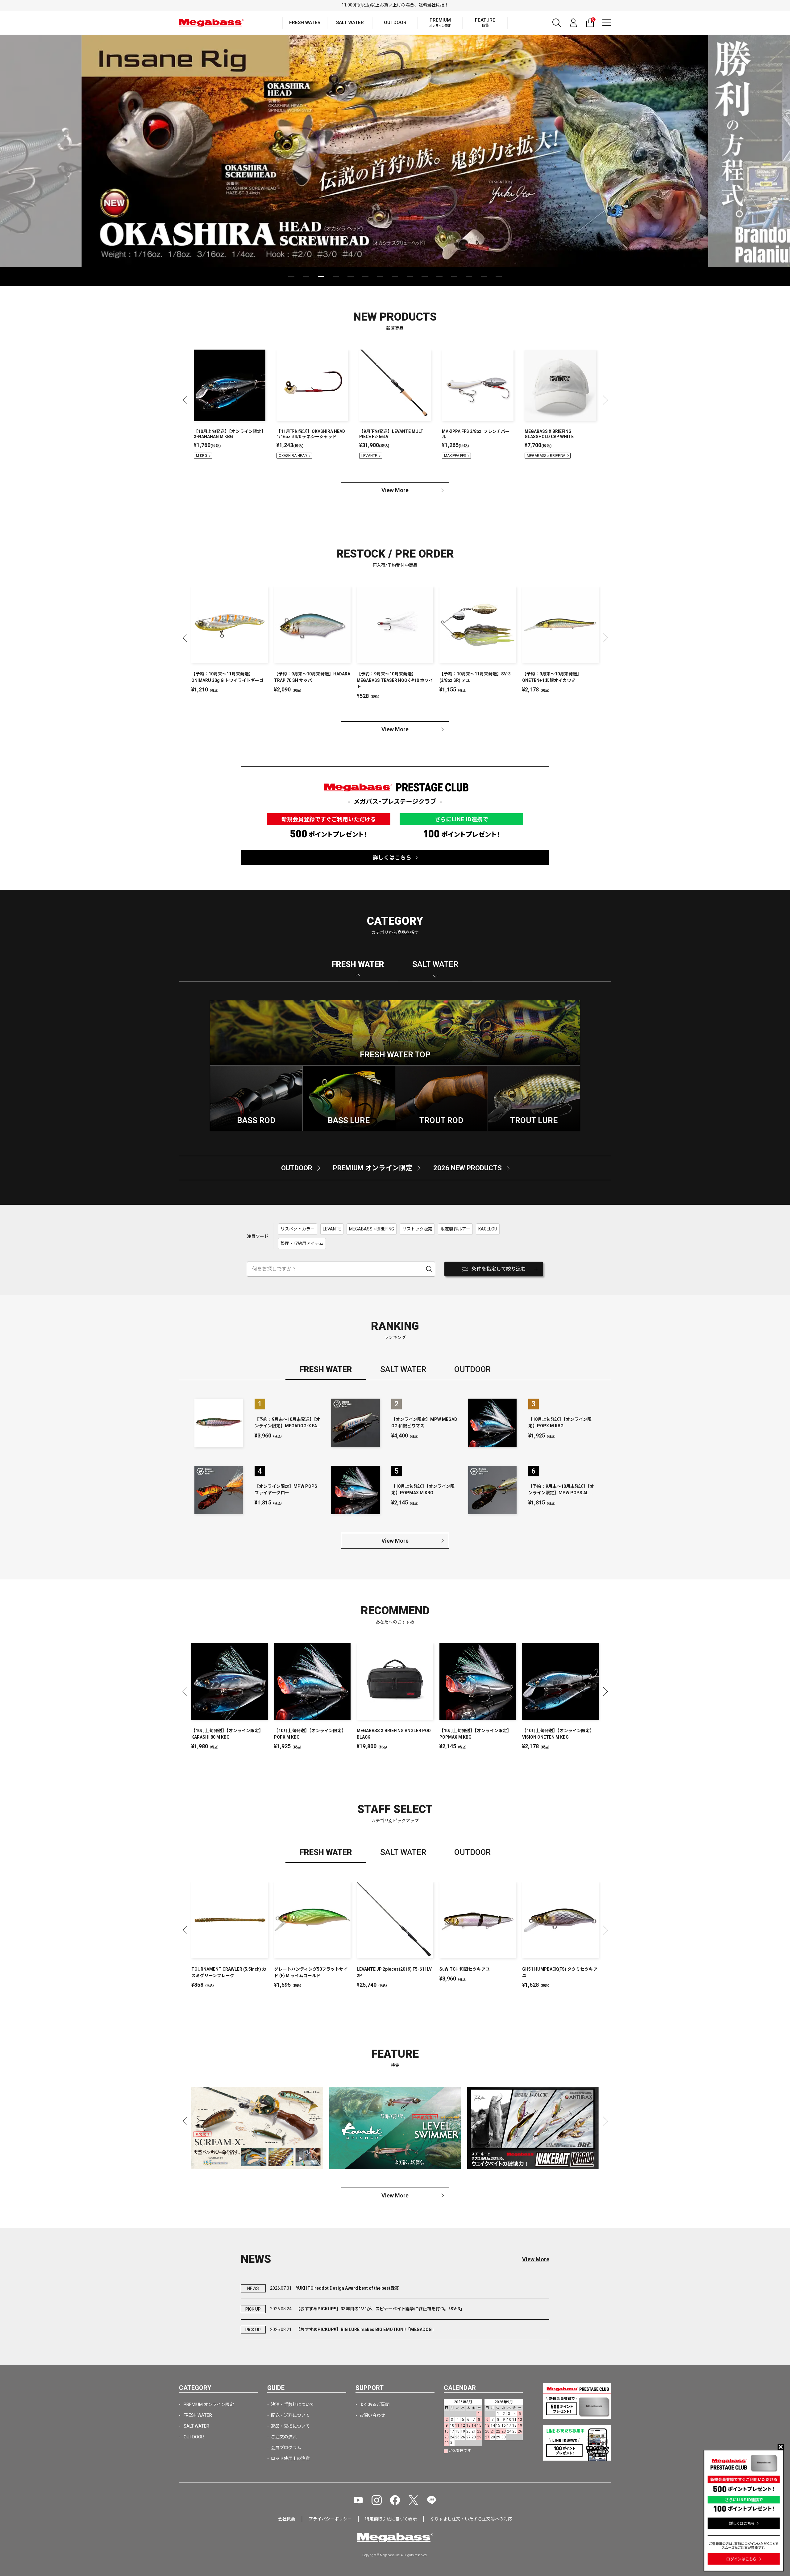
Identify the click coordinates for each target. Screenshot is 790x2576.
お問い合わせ (372, 2415)
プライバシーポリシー (330, 2519)
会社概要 (287, 2519)
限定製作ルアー (455, 1229)
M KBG (202, 456)
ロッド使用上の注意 (290, 2458)
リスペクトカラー (298, 1229)
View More (395, 490)
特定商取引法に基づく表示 (391, 2519)
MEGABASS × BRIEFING (546, 456)
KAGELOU (488, 1229)
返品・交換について (290, 2426)
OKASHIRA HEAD (293, 456)
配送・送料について (290, 2415)
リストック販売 (417, 1229)
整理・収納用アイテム (302, 1243)
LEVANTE (369, 456)
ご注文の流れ (284, 2437)
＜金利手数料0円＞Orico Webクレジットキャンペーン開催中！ (395, 5)
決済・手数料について (293, 2404)
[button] (291, 276)
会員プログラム (286, 2448)
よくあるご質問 (374, 2404)
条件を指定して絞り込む (499, 1269)
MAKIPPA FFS (455, 456)
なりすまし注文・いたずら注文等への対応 (471, 2519)
